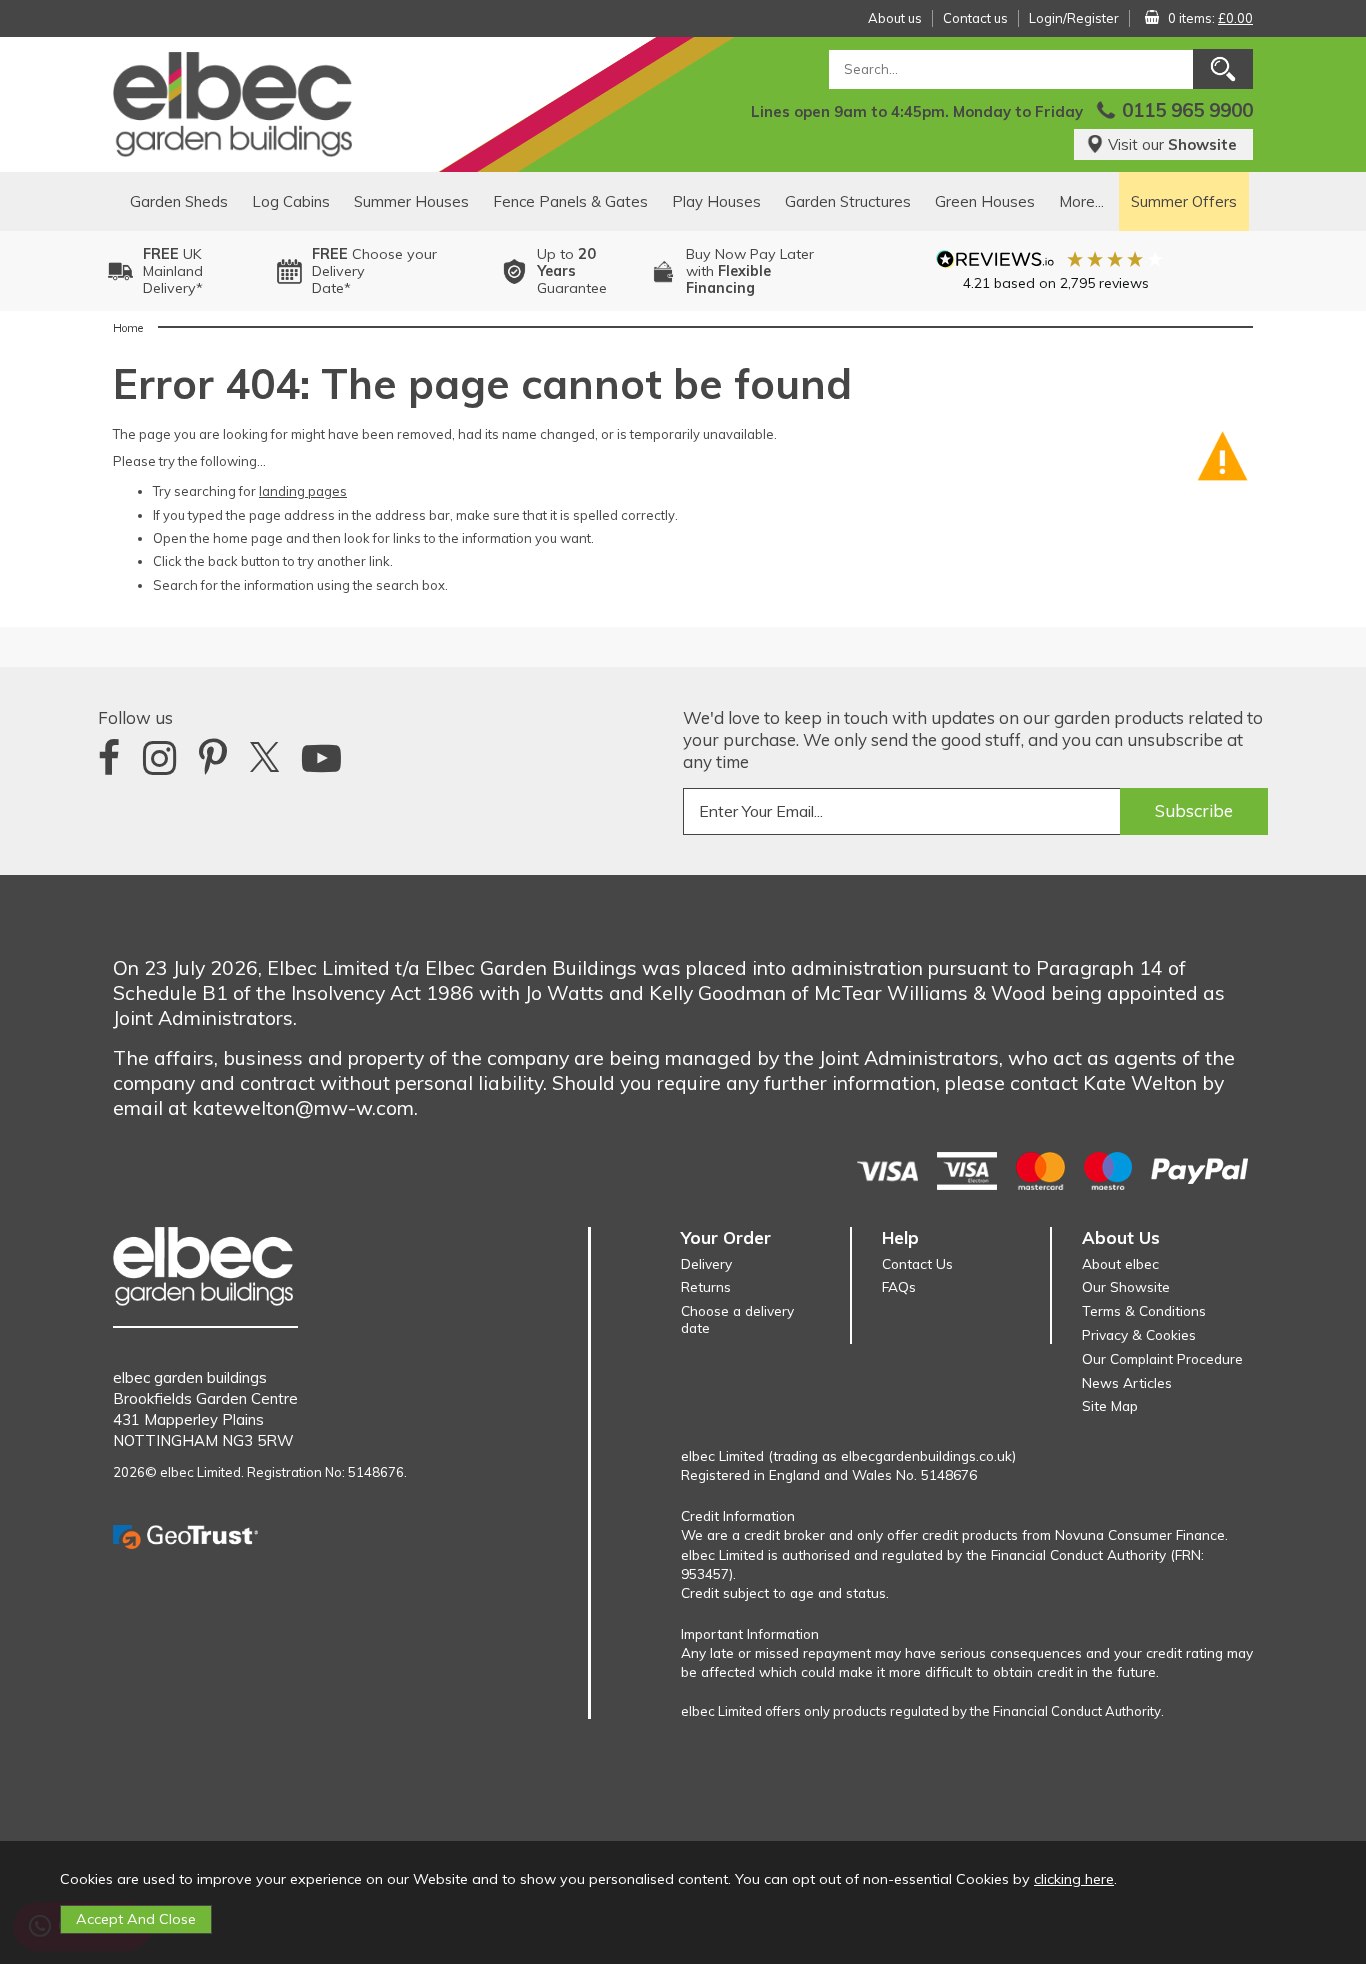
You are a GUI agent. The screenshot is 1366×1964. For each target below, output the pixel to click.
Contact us (975, 18)
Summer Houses (411, 201)
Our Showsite (1126, 1286)
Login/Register (1074, 18)
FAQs (899, 1286)
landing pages (303, 491)
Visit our (1172, 144)
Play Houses (716, 201)
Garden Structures (848, 201)
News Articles (1127, 1382)
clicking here (1074, 1879)
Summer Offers (1184, 201)
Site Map (1110, 1405)
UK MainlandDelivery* (173, 271)
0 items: (1210, 18)
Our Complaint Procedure (1162, 1358)
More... (1081, 201)
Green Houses (985, 201)
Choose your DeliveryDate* (374, 271)
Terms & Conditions (1144, 1310)
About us (895, 18)
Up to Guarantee (572, 271)
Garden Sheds (179, 201)
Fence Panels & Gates (570, 201)
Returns (706, 1286)
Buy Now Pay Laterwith (750, 271)
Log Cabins (291, 201)
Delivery (706, 1263)
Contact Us (917, 1263)
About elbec (1120, 1263)
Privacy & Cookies (1139, 1334)
